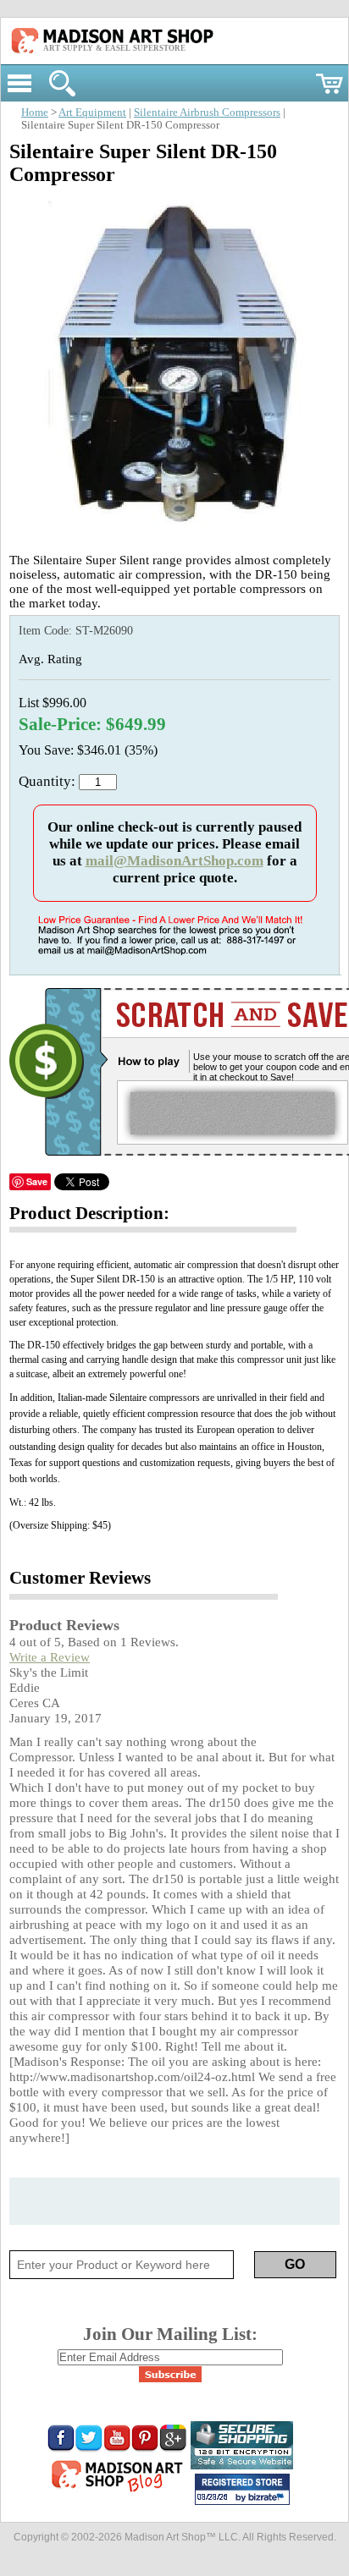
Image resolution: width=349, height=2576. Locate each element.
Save (37, 1181)
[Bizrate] (269, 2498)
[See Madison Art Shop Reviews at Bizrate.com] (242, 2489)
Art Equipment (92, 113)
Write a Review (50, 1657)
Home (35, 113)
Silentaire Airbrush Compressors (207, 113)
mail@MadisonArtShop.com (174, 861)
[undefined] (175, 533)
